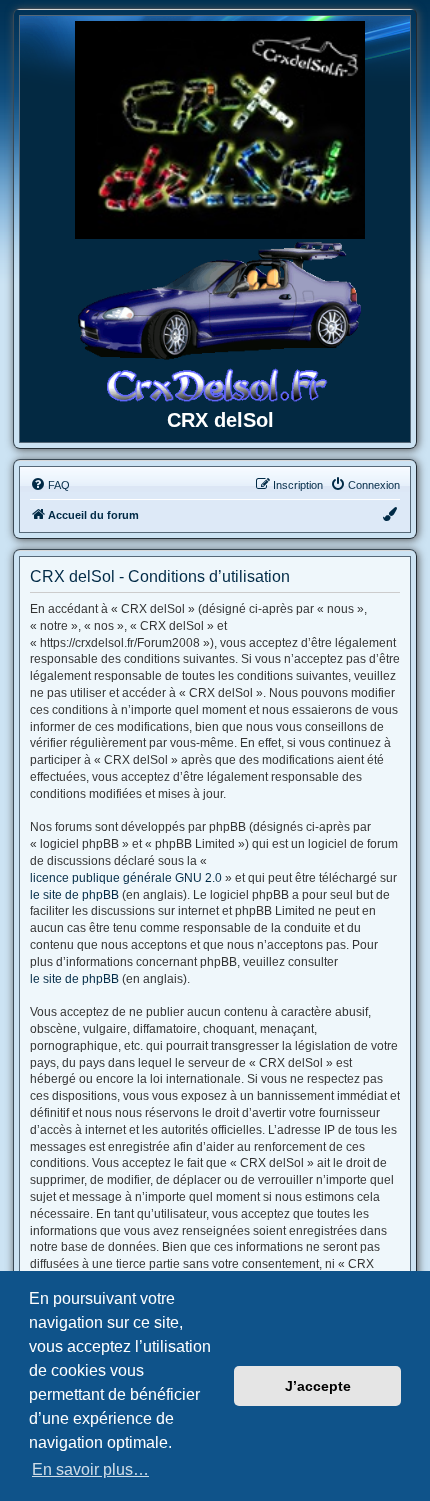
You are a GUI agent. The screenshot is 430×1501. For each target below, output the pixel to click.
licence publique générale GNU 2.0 (126, 878)
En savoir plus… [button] (90, 1469)
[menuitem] (50, 485)
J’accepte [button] (318, 1386)
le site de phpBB (74, 895)
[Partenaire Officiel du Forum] (220, 130)
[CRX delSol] (220, 321)
